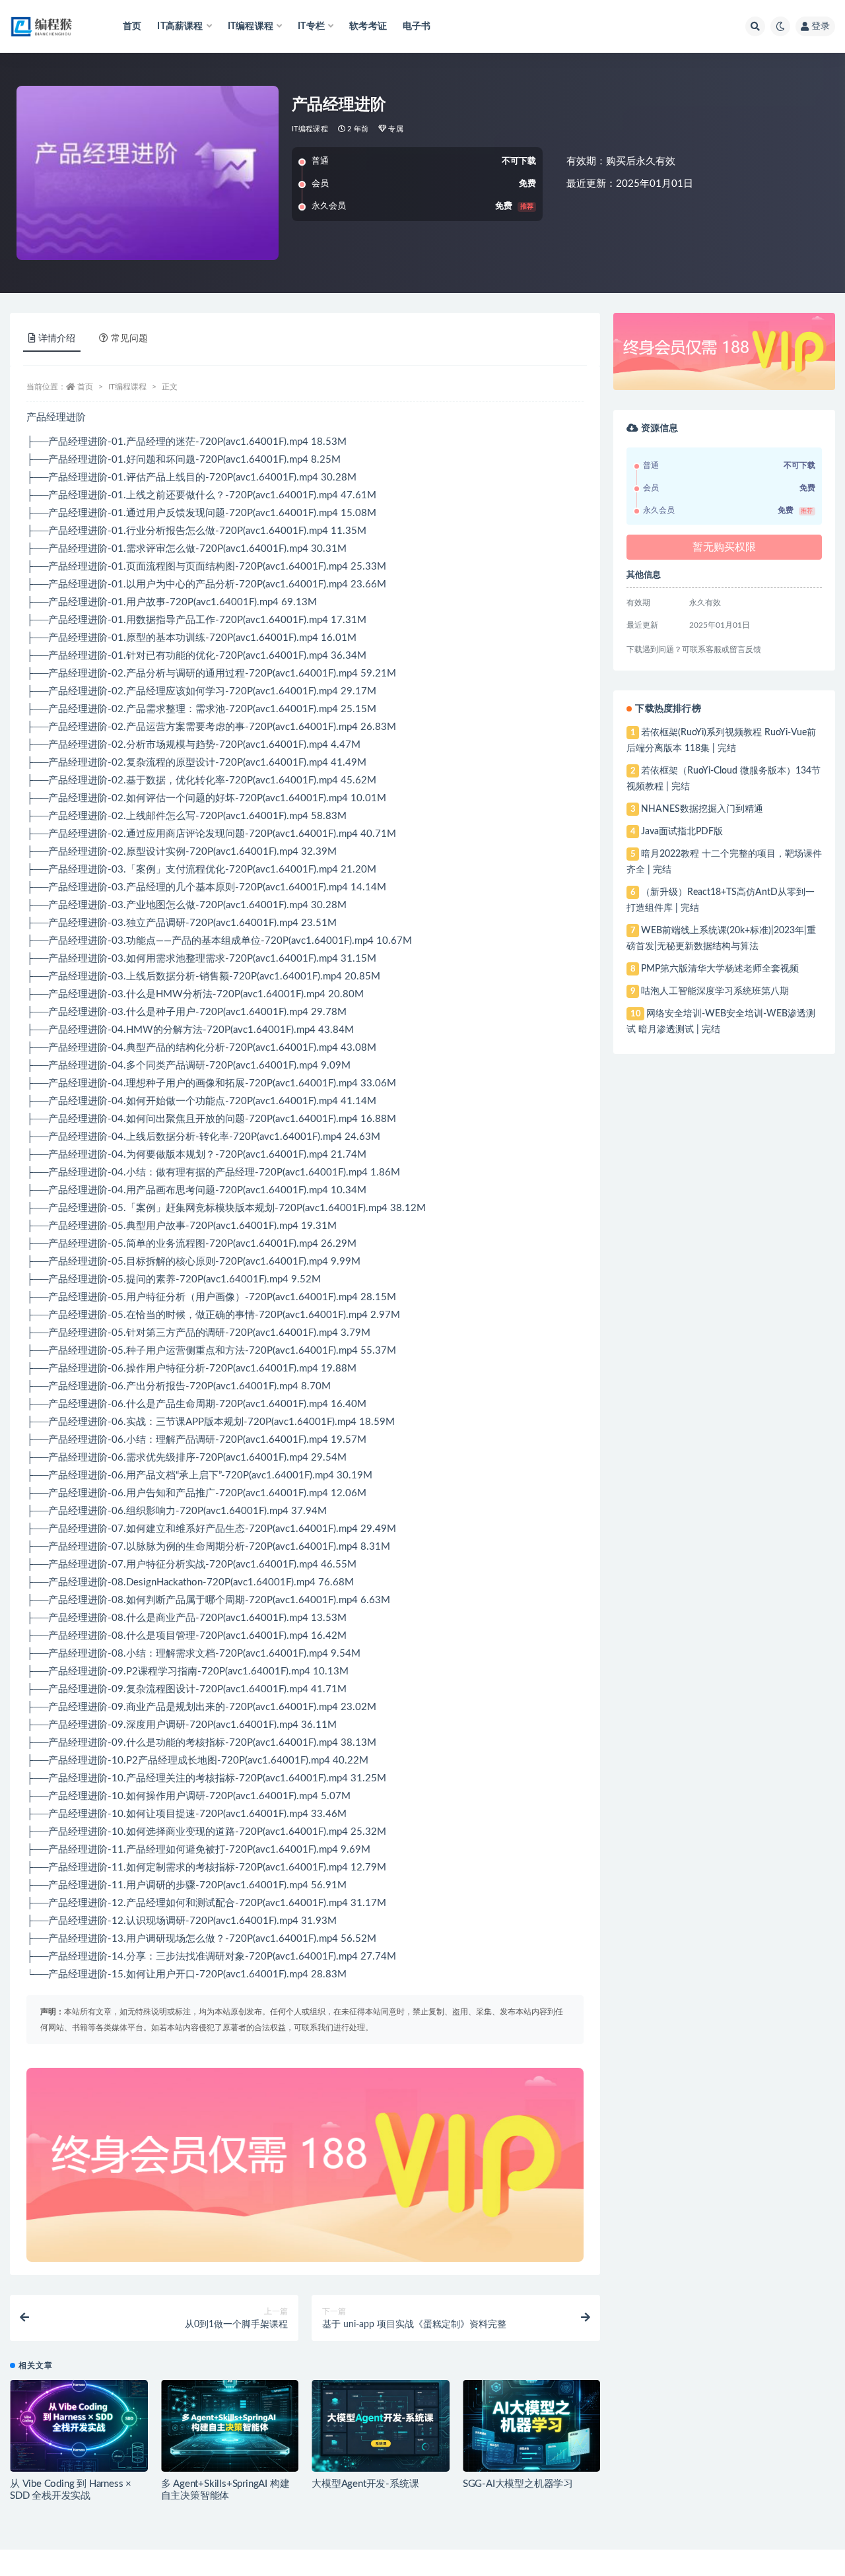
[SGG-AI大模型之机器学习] (532, 2426)
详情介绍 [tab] (57, 339)
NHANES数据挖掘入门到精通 (702, 809)
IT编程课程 (310, 129)
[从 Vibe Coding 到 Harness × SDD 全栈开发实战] (79, 2426)
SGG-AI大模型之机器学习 (518, 2484)
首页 (132, 26)
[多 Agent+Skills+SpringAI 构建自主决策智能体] (230, 2426)
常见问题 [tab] (129, 339)
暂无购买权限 (724, 547)
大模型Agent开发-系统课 (365, 2484)
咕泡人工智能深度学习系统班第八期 (715, 991)
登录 (821, 26)
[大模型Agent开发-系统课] (381, 2426)
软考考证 (368, 26)
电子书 (417, 26)
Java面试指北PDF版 (682, 832)
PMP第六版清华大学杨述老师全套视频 (720, 969)
